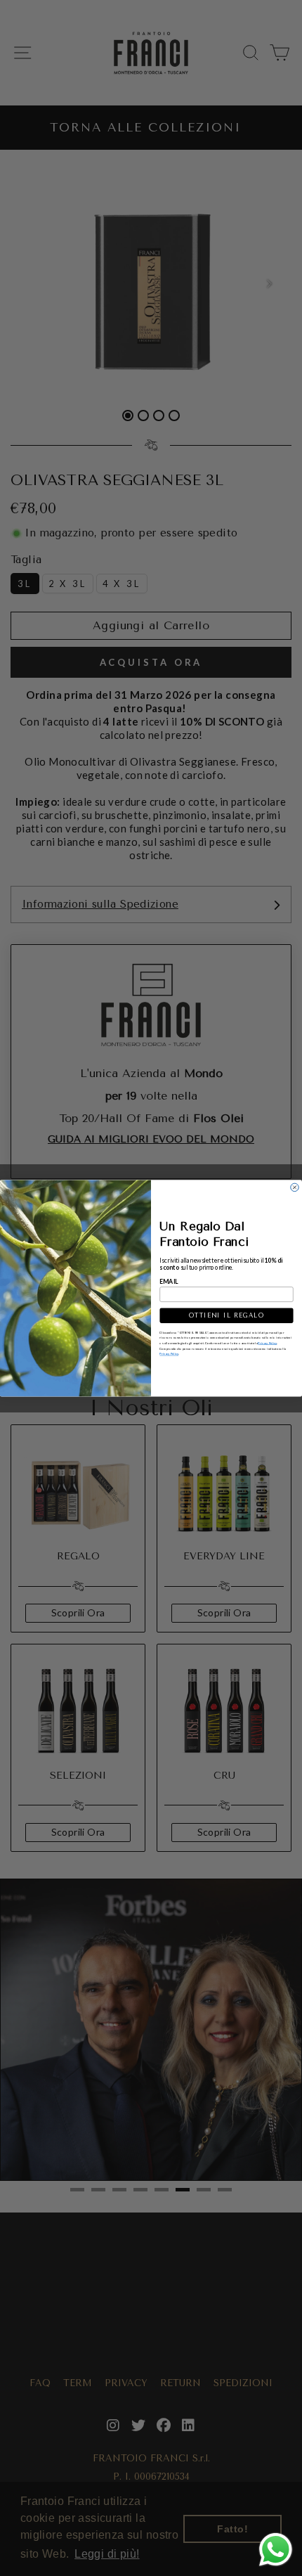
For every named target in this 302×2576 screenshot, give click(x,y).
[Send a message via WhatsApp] (276, 2550)
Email (169, 1281)
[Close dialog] (295, 1187)
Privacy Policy (267, 1342)
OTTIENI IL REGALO (227, 1316)
